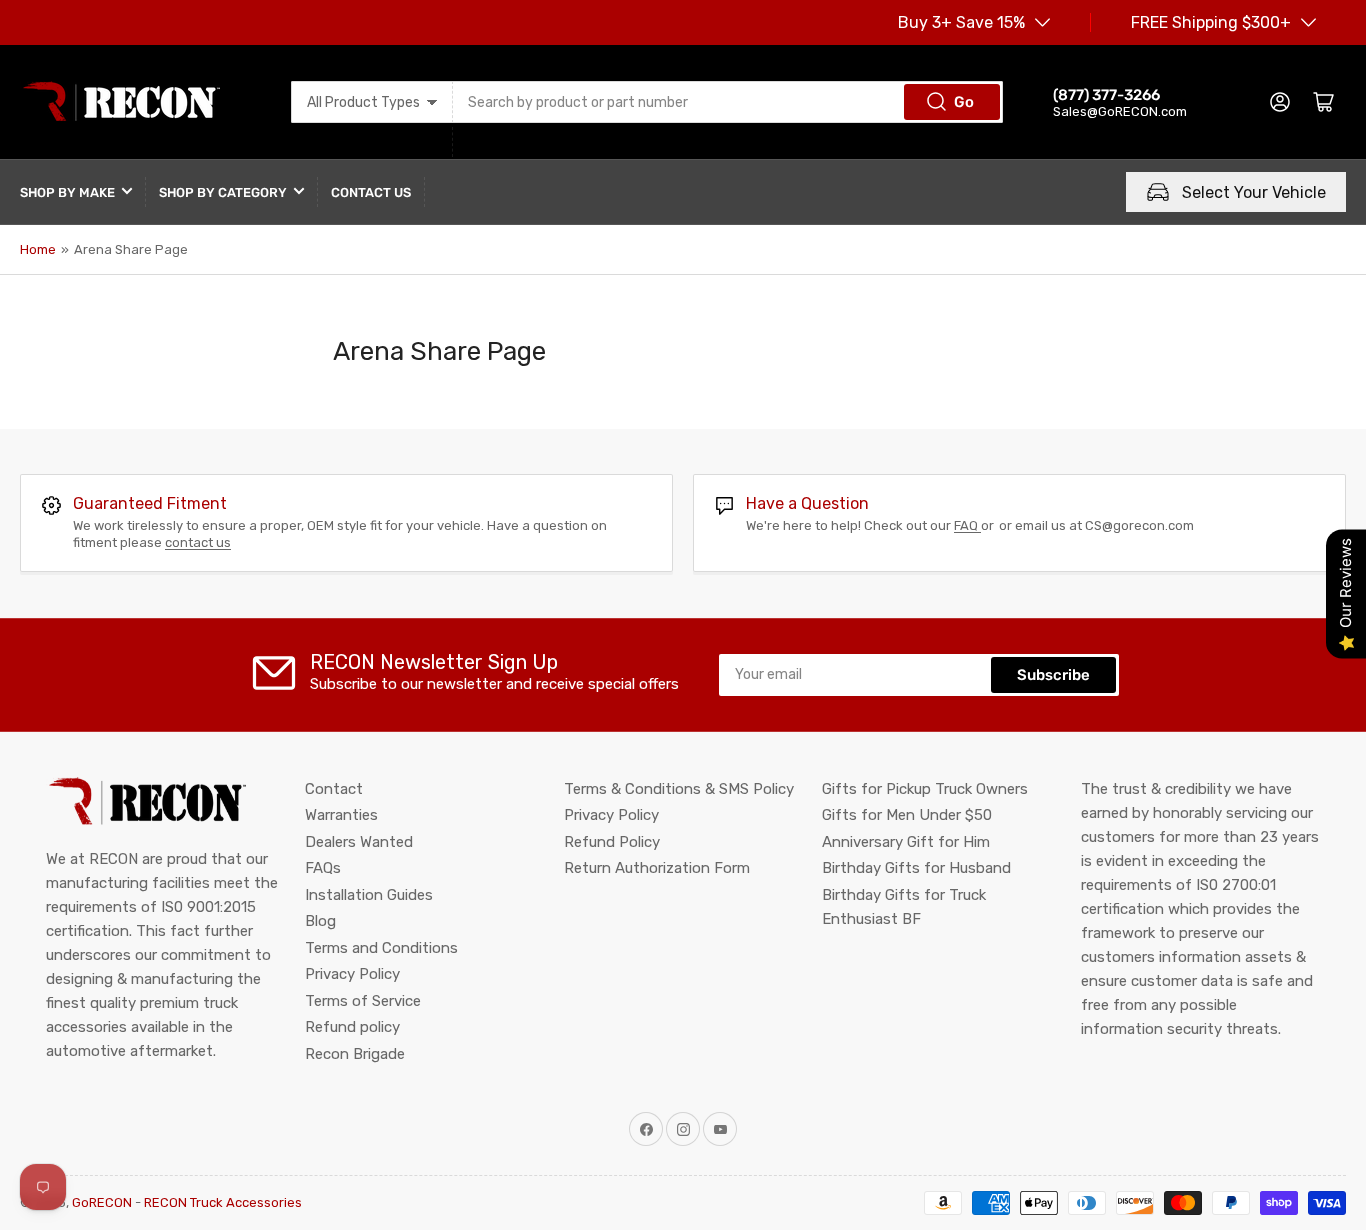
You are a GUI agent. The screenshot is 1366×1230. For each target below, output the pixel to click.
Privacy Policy (352, 974)
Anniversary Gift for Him (906, 842)
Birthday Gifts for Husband (916, 868)
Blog (320, 921)
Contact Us (371, 192)
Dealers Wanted (359, 842)
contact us (198, 542)
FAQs (323, 868)
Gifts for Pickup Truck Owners (925, 789)
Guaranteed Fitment (150, 503)
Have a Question (807, 503)
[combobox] (728, 102)
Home (38, 249)
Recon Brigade (355, 1054)
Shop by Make (67, 192)
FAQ (967, 525)
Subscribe (1053, 675)
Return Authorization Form (657, 868)
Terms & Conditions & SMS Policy (679, 789)
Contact (334, 789)
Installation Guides (369, 895)
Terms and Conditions (381, 948)
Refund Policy (612, 842)
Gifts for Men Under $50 (907, 815)
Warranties (341, 815)
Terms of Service (363, 1001)
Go (964, 102)
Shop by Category (223, 192)
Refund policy (352, 1027)
